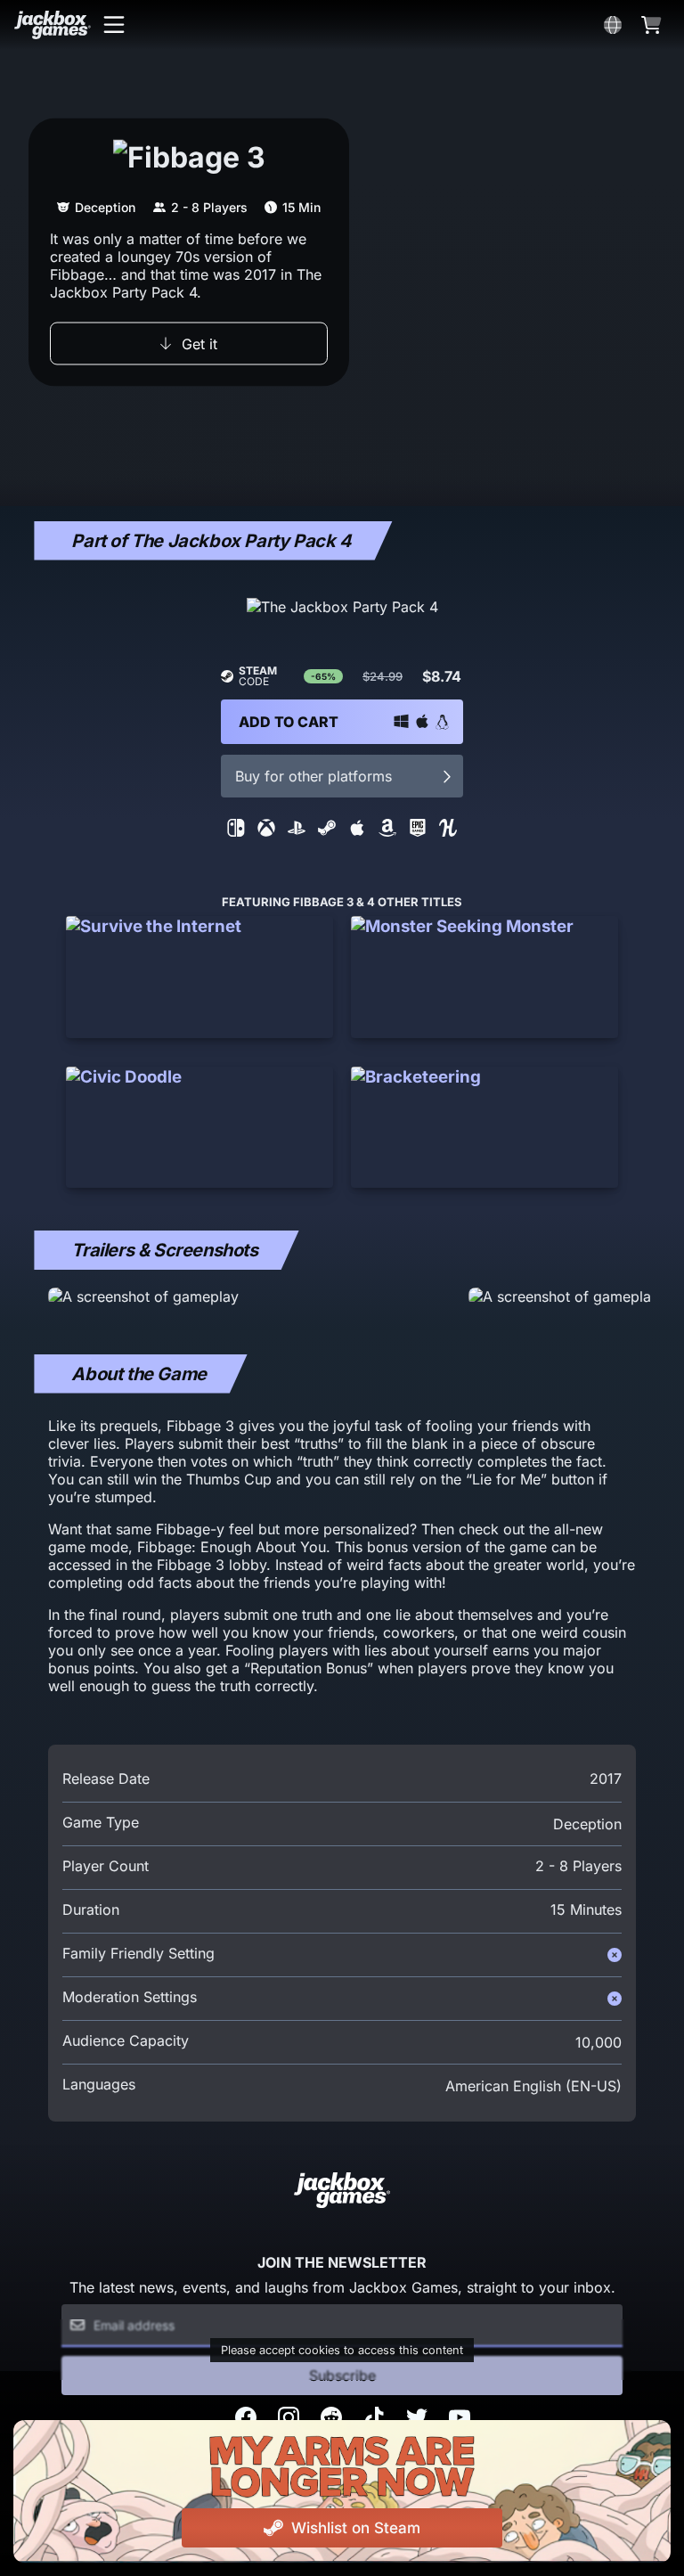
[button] (114, 25)
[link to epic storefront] (418, 831)
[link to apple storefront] (357, 831)
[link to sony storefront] (297, 831)
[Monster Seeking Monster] (484, 977)
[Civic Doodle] (199, 1127)
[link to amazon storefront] (387, 831)
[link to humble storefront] (448, 831)
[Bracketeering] (484, 1127)
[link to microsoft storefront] (266, 831)
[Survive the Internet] (199, 977)
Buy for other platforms (313, 776)
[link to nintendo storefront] (236, 831)
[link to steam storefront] (327, 831)
